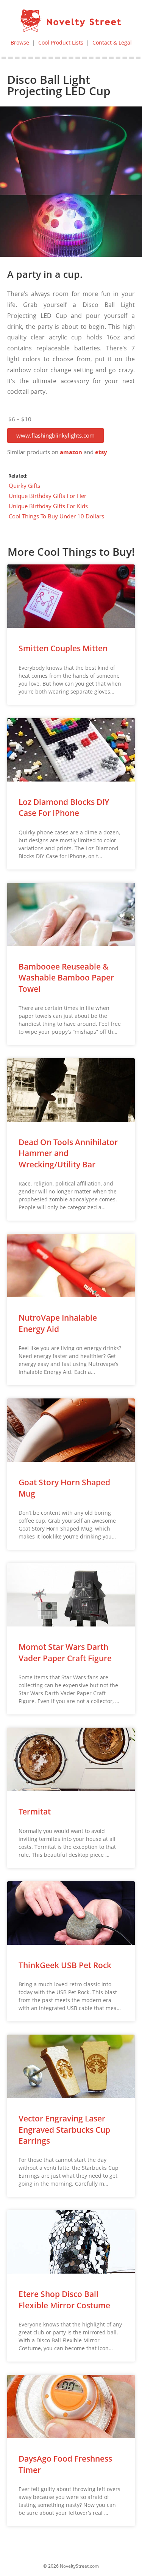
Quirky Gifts (24, 486)
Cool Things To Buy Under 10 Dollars (56, 516)
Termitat (35, 1811)
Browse (20, 42)
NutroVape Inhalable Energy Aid (58, 1323)
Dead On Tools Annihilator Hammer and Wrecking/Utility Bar (68, 1153)
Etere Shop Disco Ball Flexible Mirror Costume (64, 2299)
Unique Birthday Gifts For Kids (48, 506)
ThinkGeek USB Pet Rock (65, 1965)
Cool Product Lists (61, 42)
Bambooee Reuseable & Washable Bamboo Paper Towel (66, 978)
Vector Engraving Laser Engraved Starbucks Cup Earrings (64, 2130)
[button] (55, 435)
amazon (71, 452)
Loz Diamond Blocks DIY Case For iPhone (64, 807)
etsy (101, 452)
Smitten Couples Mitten (63, 648)
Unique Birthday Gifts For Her (48, 496)
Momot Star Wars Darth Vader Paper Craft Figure (65, 1652)
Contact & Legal (112, 42)
